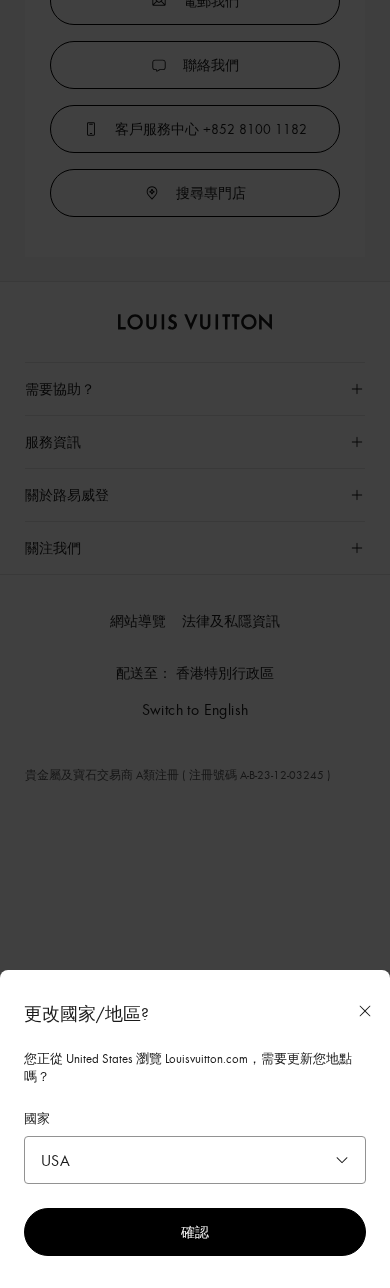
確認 (195, 1231)
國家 (37, 1118)
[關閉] (365, 1011)
